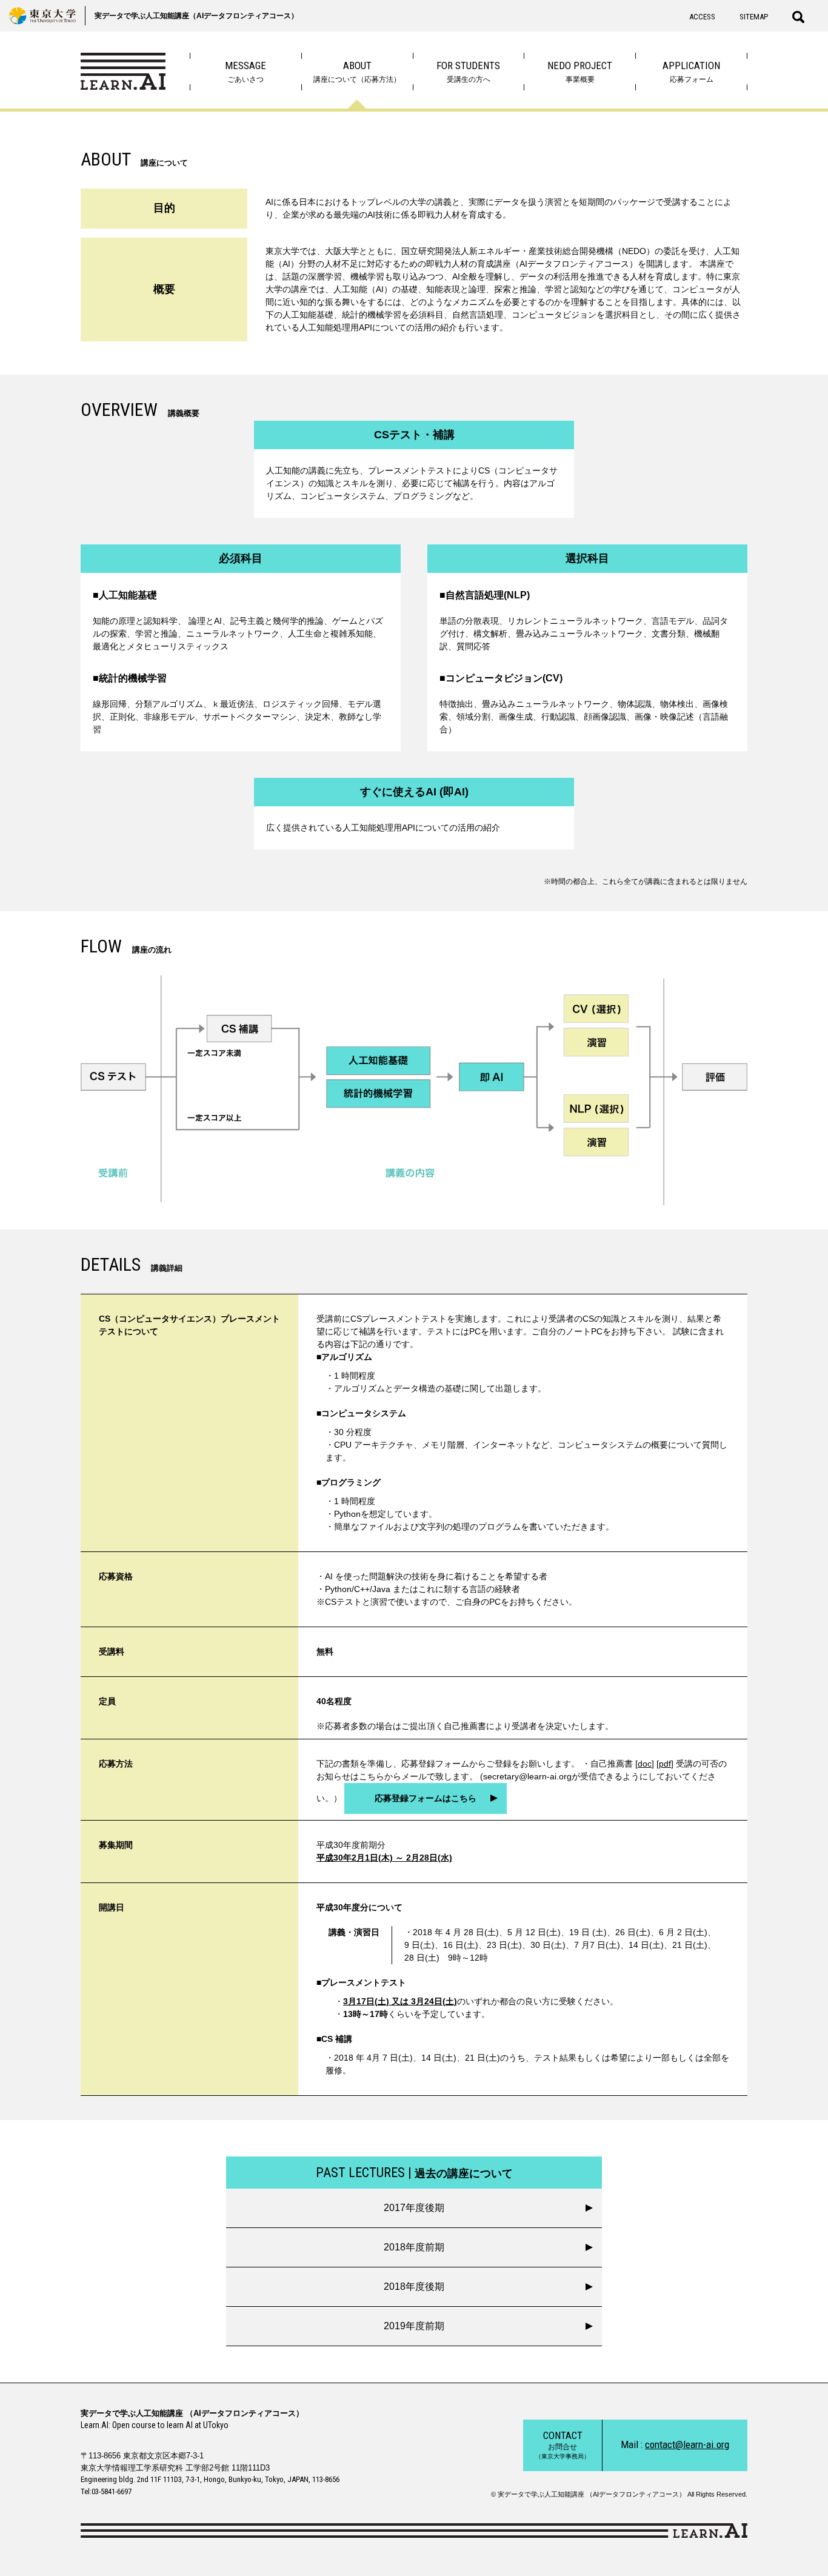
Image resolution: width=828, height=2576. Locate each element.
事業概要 (580, 72)
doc (645, 1764)
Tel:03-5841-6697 (106, 2491)
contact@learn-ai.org (687, 2444)
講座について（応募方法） (357, 72)
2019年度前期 (414, 2326)
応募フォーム (691, 72)
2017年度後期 (414, 2208)
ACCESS (702, 17)
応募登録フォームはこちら (426, 1798)
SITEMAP (754, 17)
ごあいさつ (245, 72)
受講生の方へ (468, 72)
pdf (665, 1764)
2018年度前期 (414, 2247)
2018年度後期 (414, 2287)
